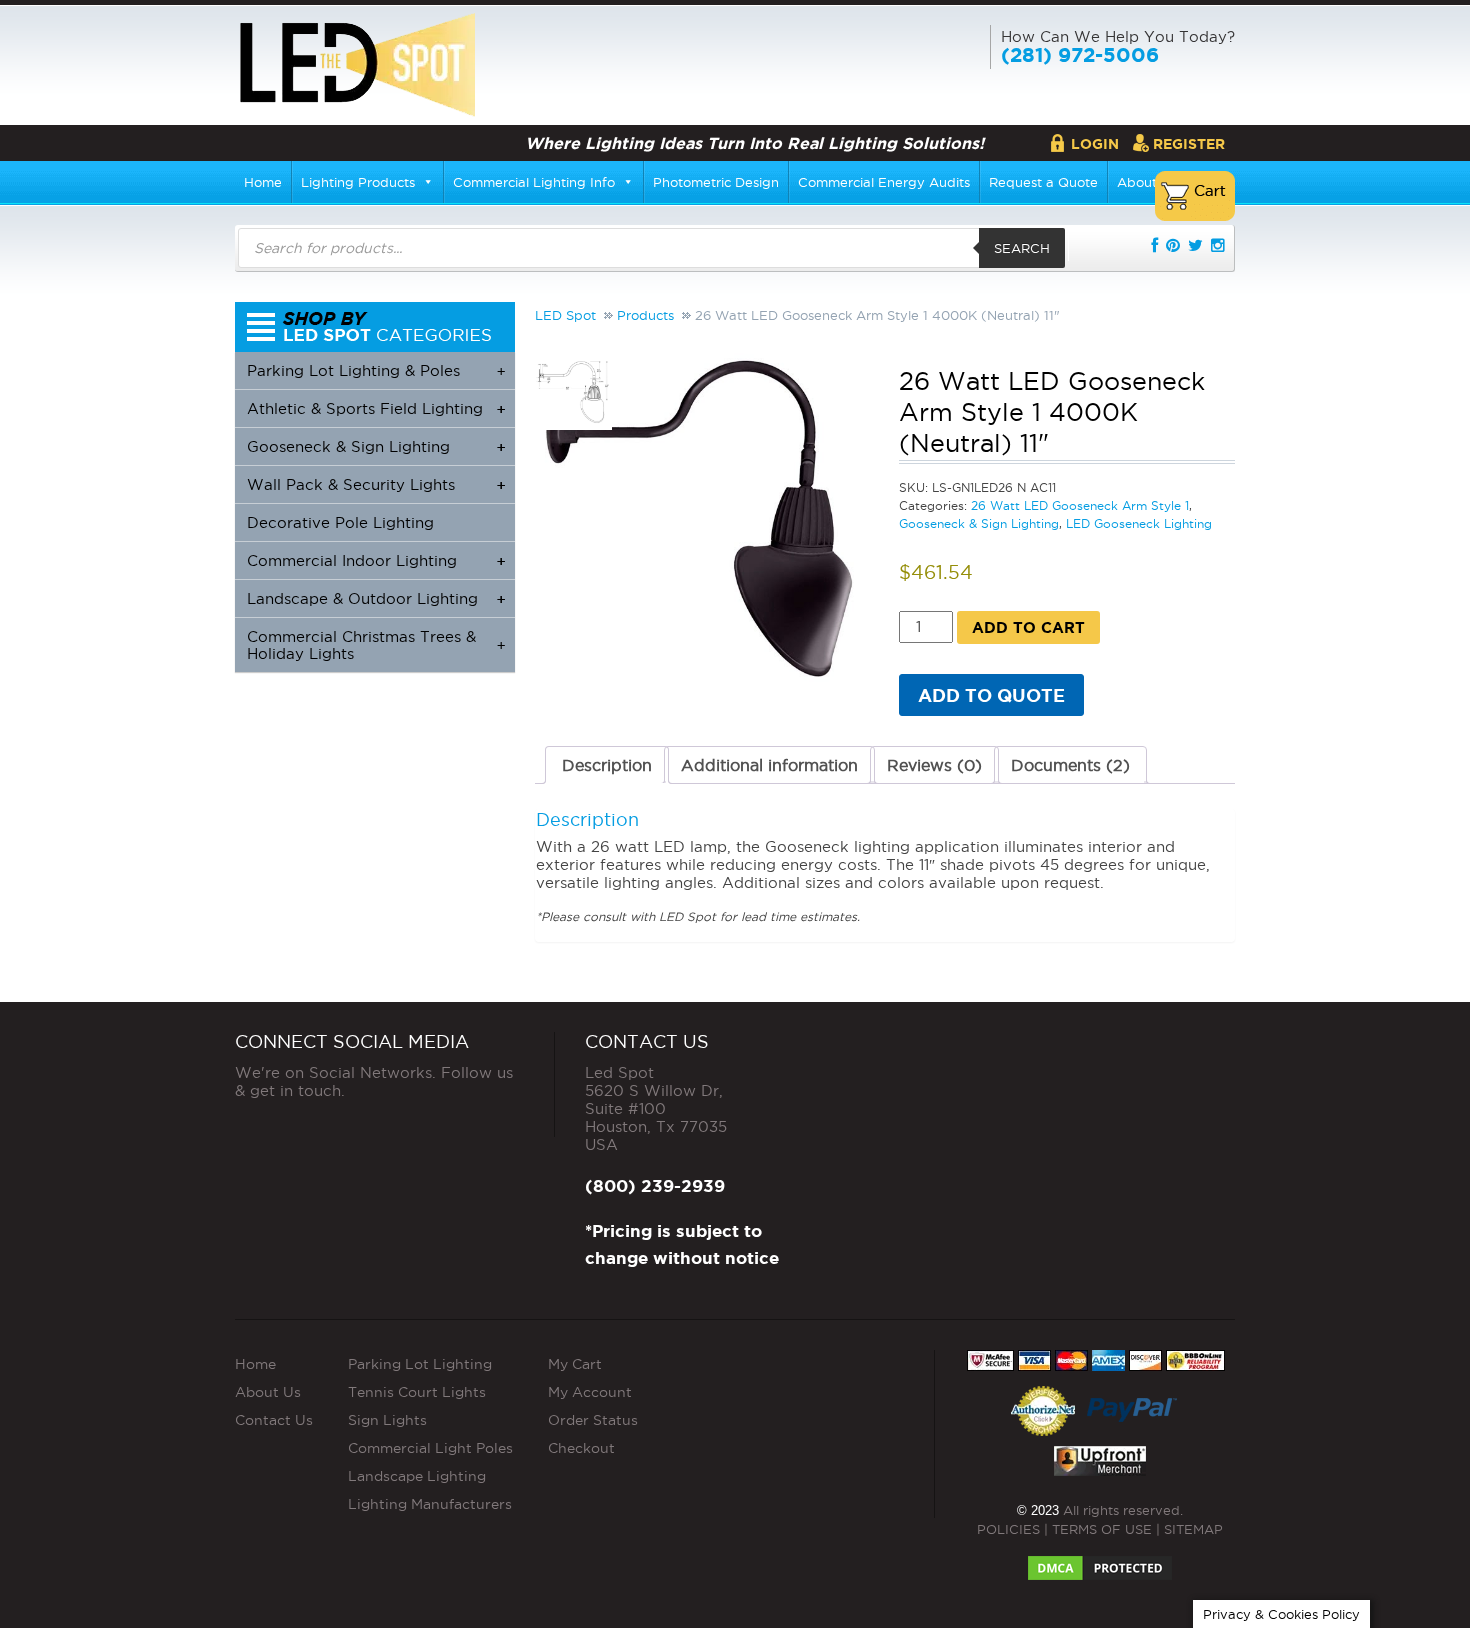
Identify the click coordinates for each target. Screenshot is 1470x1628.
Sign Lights (387, 1420)
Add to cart (1028, 627)
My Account (590, 1392)
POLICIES (1008, 1529)
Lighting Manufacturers (430, 1504)
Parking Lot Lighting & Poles (376, 370)
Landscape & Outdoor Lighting (376, 598)
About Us (268, 1392)
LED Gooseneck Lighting (1139, 523)
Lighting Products (358, 182)
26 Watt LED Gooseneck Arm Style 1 (1080, 505)
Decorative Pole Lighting (340, 522)
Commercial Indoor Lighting (376, 560)
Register (1189, 144)
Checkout (581, 1448)
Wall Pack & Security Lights (376, 484)
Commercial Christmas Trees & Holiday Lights (376, 645)
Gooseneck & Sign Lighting (979, 523)
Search (1022, 248)
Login (1095, 144)
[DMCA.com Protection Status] (1100, 1562)
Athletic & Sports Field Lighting (376, 408)
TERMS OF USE (1102, 1529)
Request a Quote (1043, 182)
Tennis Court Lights (417, 1392)
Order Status (593, 1420)
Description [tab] (607, 765)
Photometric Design (716, 182)
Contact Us (274, 1420)
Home (263, 182)
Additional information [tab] (769, 765)
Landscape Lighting (417, 1476)
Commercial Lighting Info (534, 182)
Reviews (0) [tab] (934, 765)
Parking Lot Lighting (420, 1364)
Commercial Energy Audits (884, 182)
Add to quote (991, 695)
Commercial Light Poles (430, 1448)
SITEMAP (1193, 1529)
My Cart (575, 1364)
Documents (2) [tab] (1070, 765)
